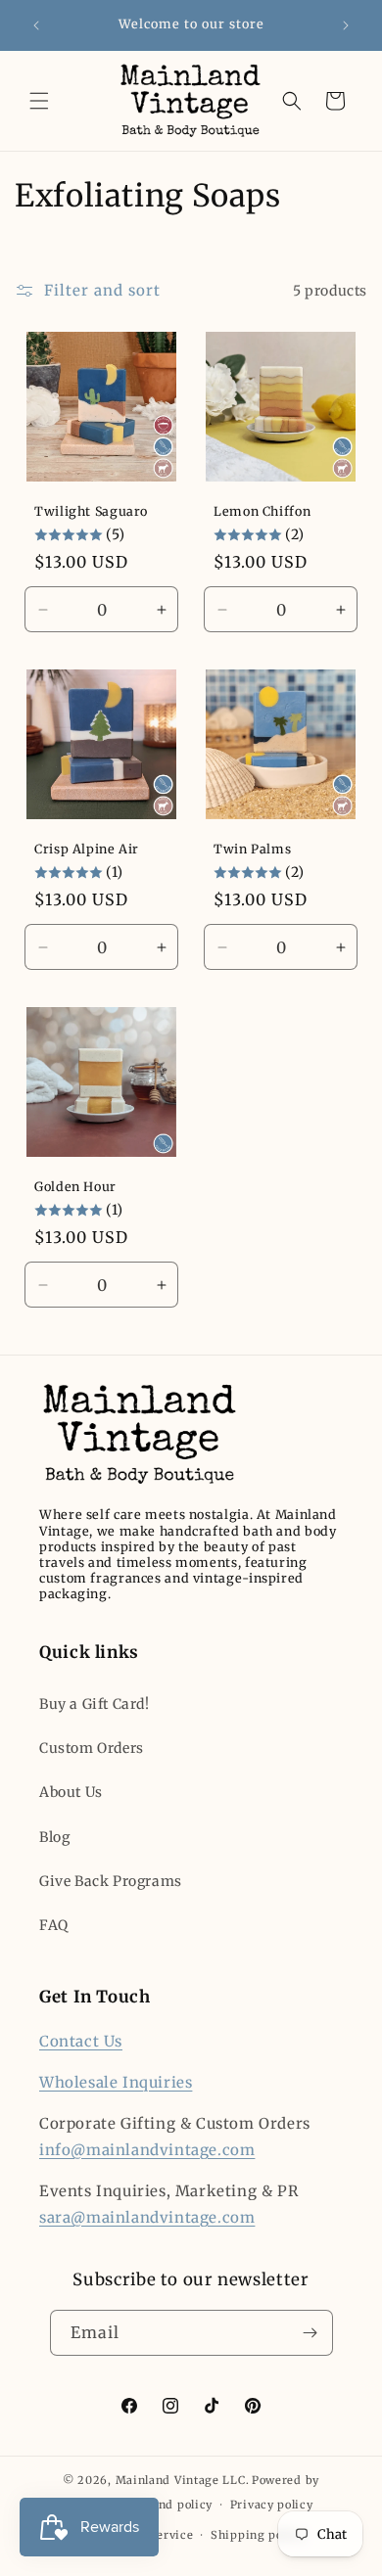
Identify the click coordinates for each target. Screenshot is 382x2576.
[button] (39, 101)
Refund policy (172, 2505)
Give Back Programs (111, 1881)
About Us (71, 1792)
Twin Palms (252, 849)
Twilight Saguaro (91, 511)
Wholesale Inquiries (116, 2082)
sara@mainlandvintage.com (147, 2217)
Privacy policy (272, 2505)
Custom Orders (92, 1748)
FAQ (54, 1925)
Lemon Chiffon (262, 511)
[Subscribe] (310, 2333)
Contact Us (81, 2041)
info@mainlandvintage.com (147, 2150)
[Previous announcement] (36, 25)
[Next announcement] (346, 25)
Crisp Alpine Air (87, 849)
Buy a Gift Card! (95, 1704)
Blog (54, 1837)
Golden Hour (75, 1187)
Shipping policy (258, 2535)
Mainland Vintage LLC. (183, 2480)
